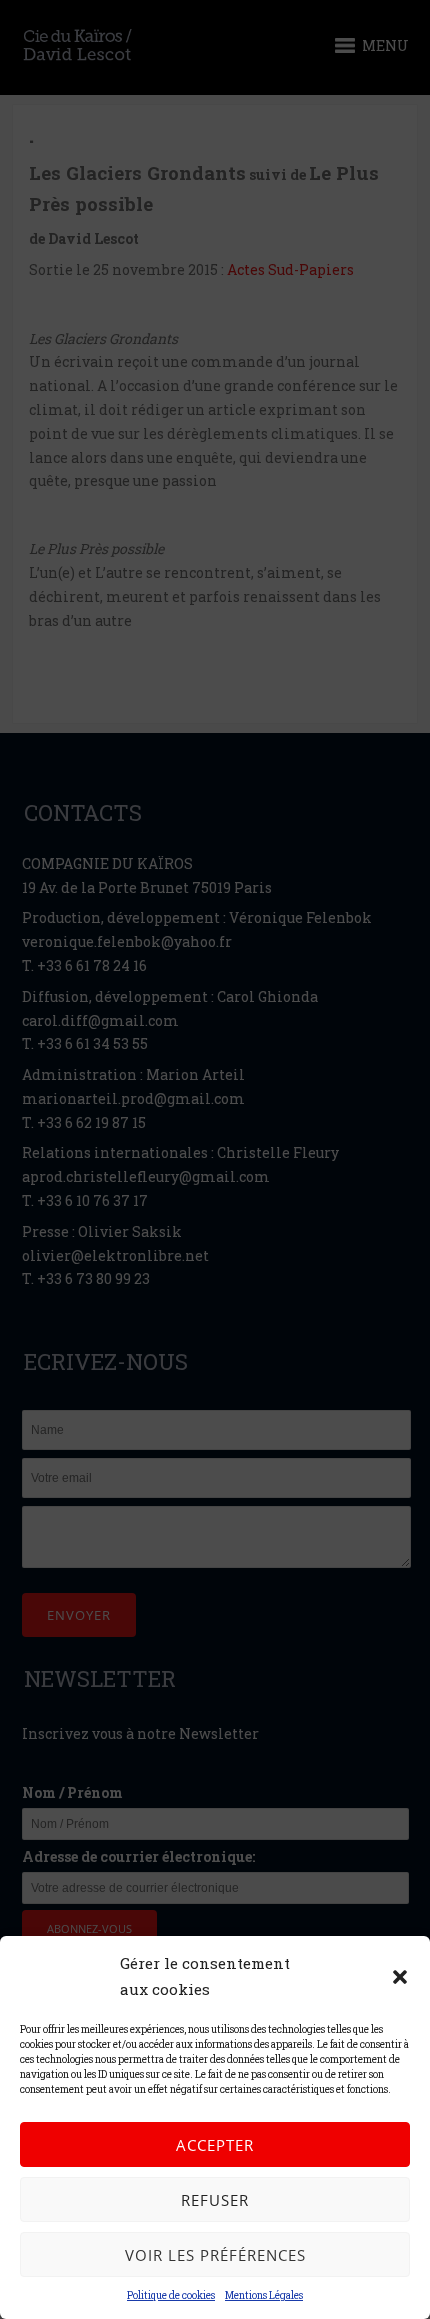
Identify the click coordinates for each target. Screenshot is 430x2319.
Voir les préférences (215, 2255)
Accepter (215, 2145)
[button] (400, 1977)
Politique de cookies (171, 2295)
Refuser (215, 2200)
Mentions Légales (264, 2295)
